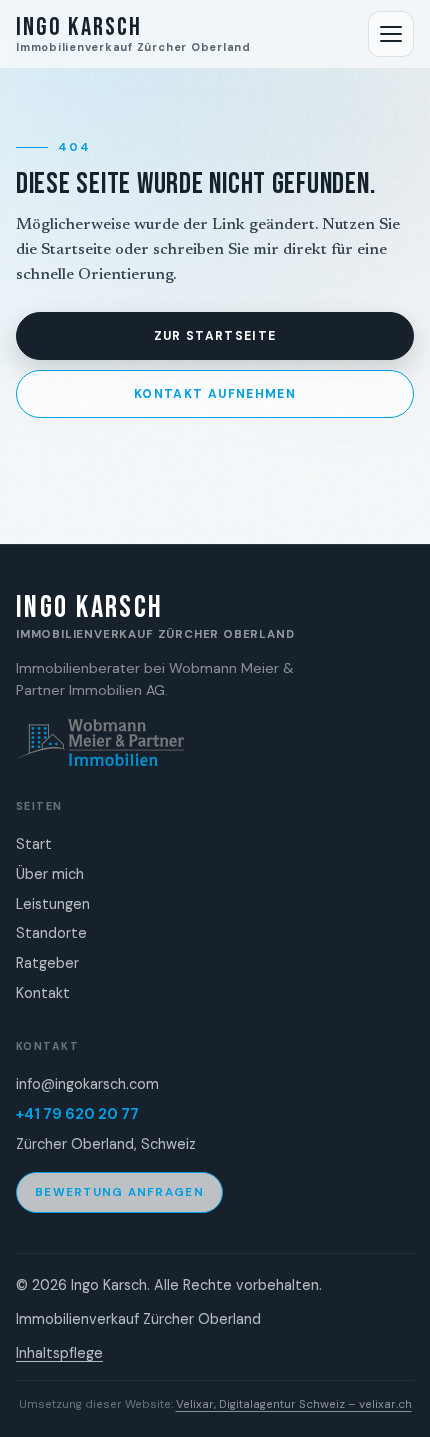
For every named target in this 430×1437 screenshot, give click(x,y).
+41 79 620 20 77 (77, 1114)
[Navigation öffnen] (391, 34)
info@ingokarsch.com (87, 1084)
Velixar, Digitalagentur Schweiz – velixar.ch (294, 1404)
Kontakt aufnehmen (215, 394)
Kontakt (43, 993)
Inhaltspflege (59, 1353)
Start (34, 844)
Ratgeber (47, 963)
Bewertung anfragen (119, 1192)
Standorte (51, 933)
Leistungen (53, 904)
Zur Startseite (215, 336)
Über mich (50, 874)
